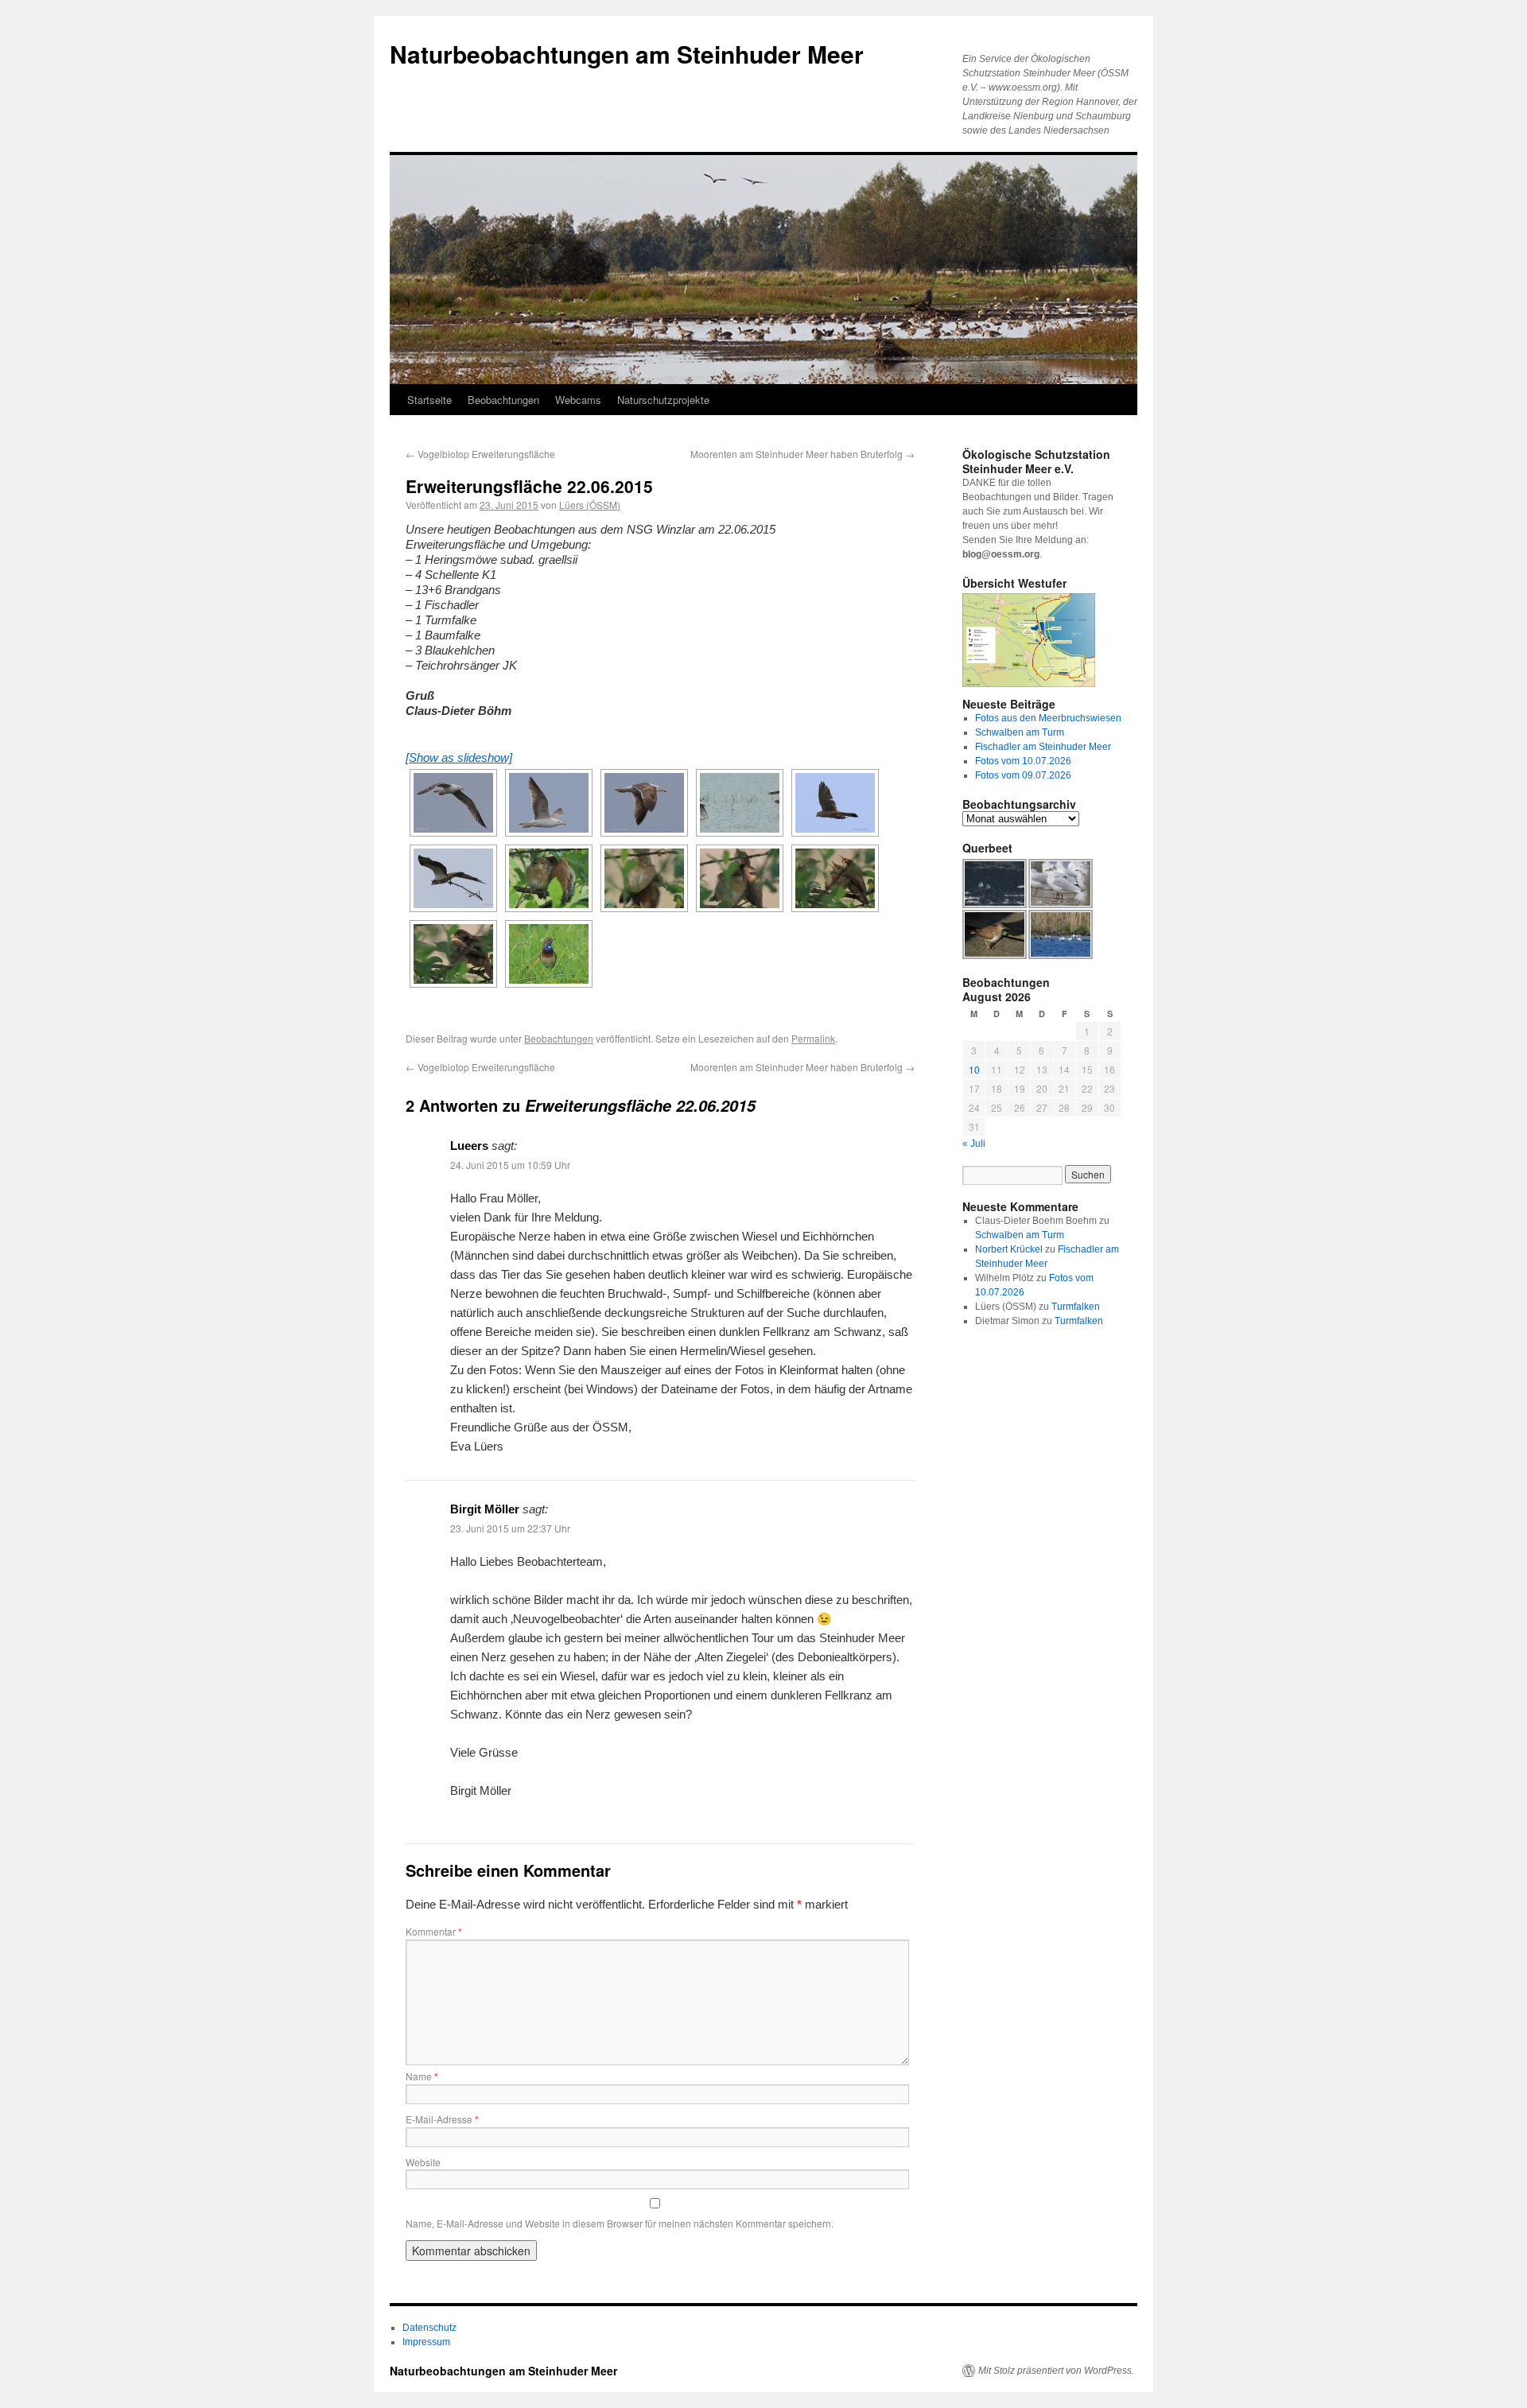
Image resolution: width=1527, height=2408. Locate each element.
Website (423, 2162)
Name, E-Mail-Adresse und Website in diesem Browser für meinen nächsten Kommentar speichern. (620, 2223)
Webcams (578, 400)
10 (974, 1069)
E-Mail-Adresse (442, 2119)
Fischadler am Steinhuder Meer (1043, 747)
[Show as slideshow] (459, 757)
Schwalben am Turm (1020, 732)
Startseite (429, 400)
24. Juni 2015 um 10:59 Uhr (510, 1165)
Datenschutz (429, 2328)
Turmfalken (1076, 1307)
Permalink (813, 1038)
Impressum (426, 2342)
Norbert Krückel (1009, 1249)
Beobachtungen (503, 400)
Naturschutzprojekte (663, 400)
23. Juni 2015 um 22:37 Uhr (510, 1528)
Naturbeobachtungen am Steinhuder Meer (627, 54)
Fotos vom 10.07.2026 (1023, 761)
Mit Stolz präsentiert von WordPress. (1056, 2371)
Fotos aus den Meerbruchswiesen (1048, 718)
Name (422, 2076)
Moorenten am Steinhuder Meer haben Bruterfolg (802, 454)
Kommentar (434, 1931)
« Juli (974, 1144)
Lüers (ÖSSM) (590, 505)
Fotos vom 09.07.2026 (1023, 775)
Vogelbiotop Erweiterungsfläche (480, 454)
